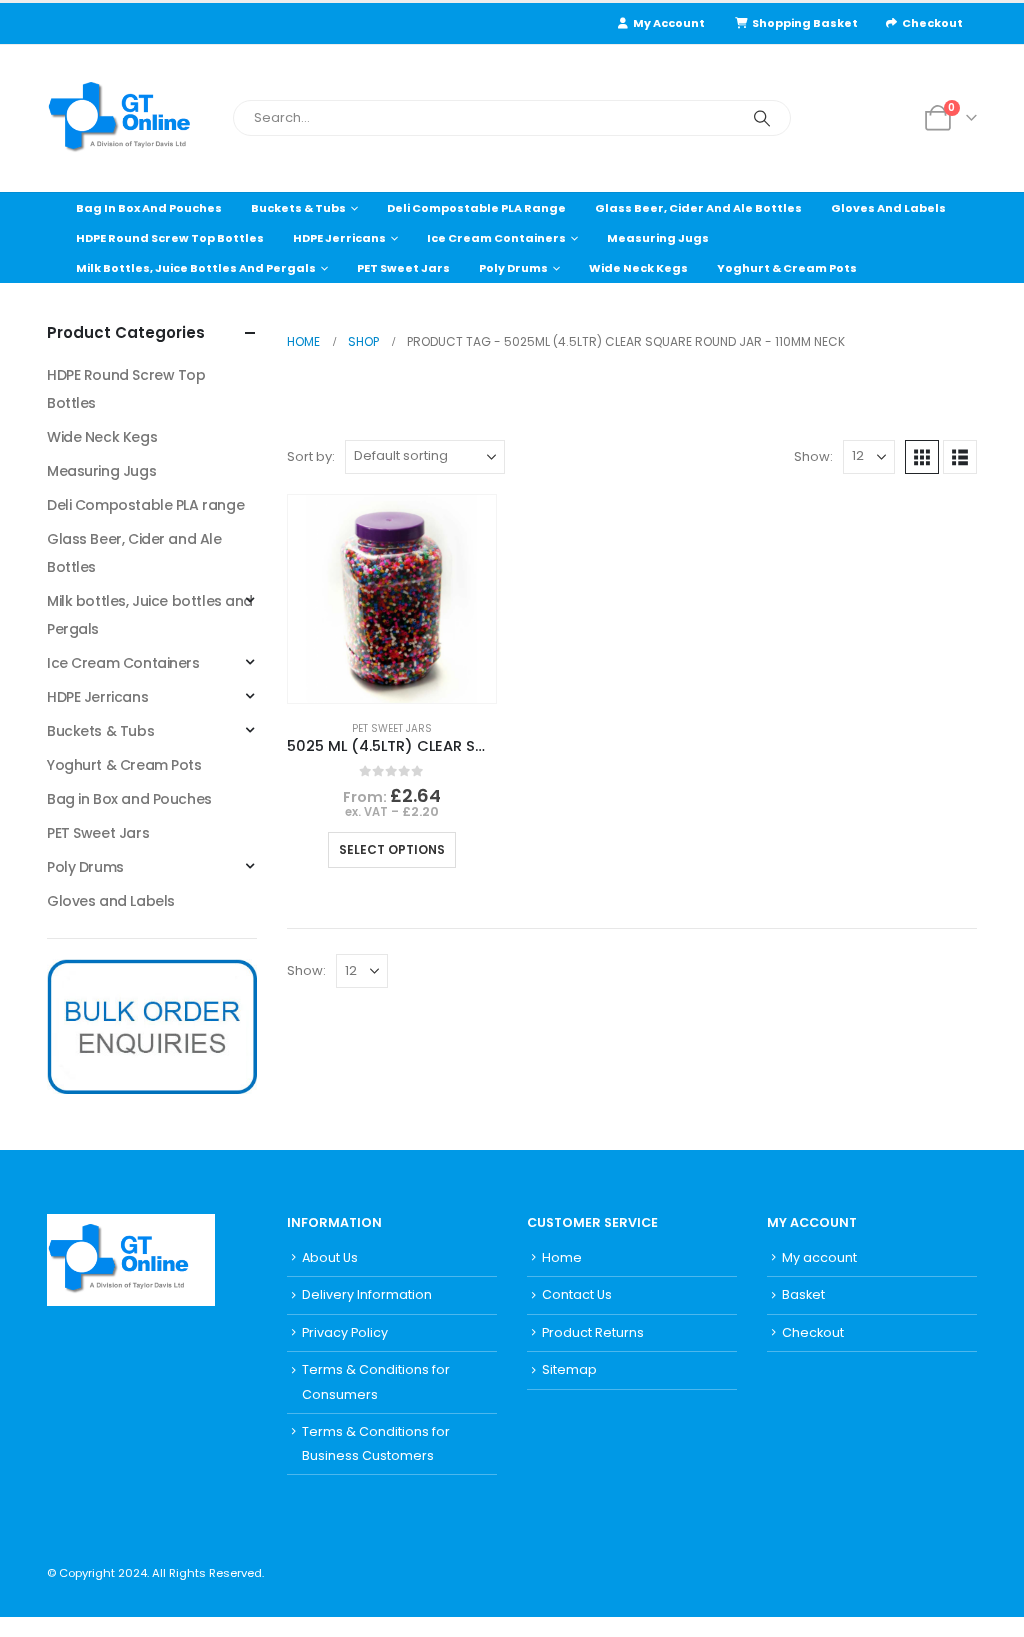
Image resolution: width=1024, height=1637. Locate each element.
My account (819, 1257)
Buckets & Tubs (298, 208)
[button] (922, 457)
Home (562, 1257)
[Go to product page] (392, 599)
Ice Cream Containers (496, 238)
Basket (803, 1294)
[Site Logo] (132, 118)
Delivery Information (367, 1294)
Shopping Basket (805, 23)
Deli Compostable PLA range (476, 208)
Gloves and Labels (888, 208)
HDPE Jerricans (339, 238)
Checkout (932, 23)
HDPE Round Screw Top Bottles (170, 238)
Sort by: (311, 456)
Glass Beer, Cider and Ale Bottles (698, 208)
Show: (813, 456)
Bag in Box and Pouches (149, 208)
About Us (330, 1257)
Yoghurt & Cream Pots (787, 268)
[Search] (762, 118)
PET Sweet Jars (403, 268)
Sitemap (569, 1369)
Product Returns (593, 1332)
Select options (392, 849)
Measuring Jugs (658, 238)
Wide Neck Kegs (638, 268)
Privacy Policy (345, 1332)
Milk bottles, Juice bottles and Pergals (196, 268)
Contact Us (577, 1294)
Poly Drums (513, 268)
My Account (669, 23)
